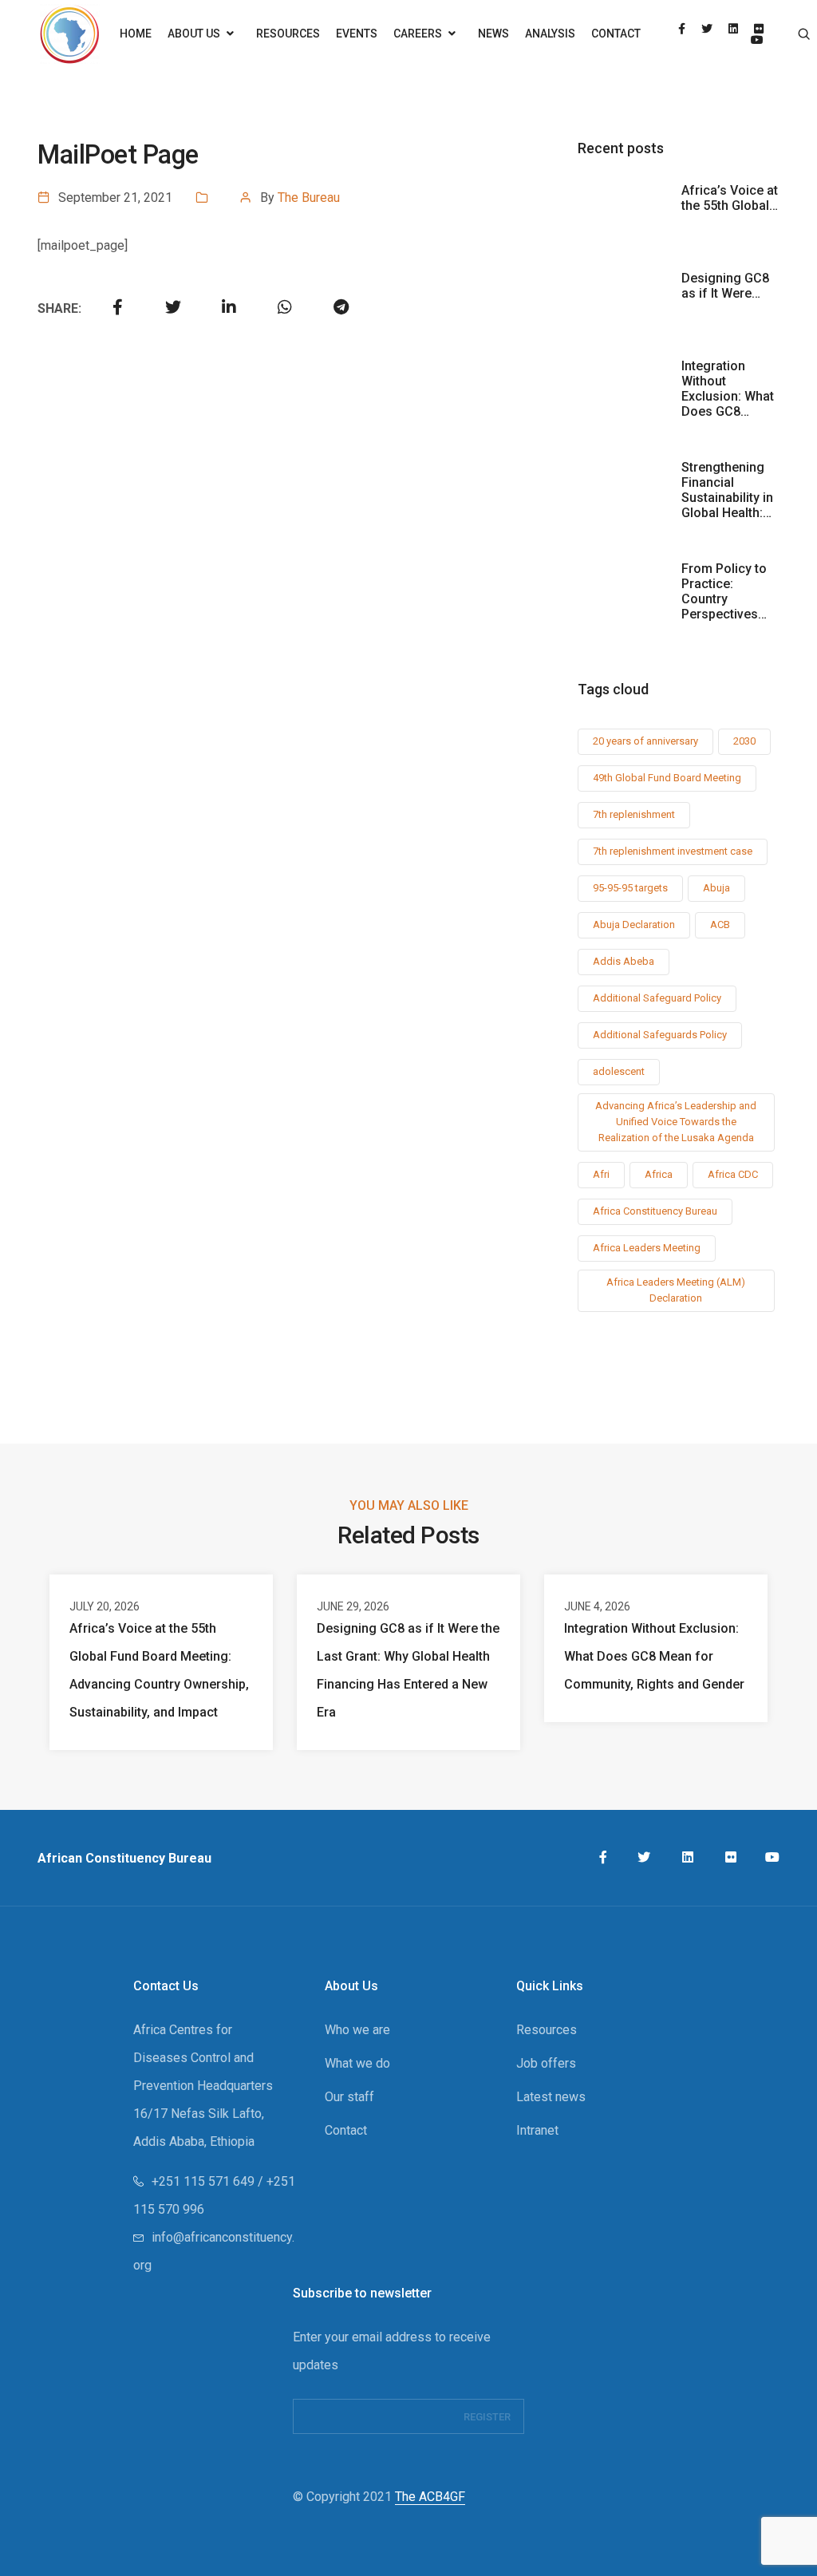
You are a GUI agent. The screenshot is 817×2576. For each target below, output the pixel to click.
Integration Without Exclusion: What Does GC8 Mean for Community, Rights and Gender (654, 1656)
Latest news (551, 2097)
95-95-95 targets (630, 888)
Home (136, 34)
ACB (720, 925)
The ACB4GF (430, 2497)
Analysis (550, 34)
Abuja (716, 888)
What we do (357, 2063)
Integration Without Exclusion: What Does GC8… (728, 389)
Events (357, 34)
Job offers (546, 2063)
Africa (659, 1174)
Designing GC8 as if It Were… (725, 286)
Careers (419, 34)
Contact (616, 34)
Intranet (537, 2130)
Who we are (357, 2030)
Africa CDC (733, 1174)
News (493, 34)
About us (195, 34)
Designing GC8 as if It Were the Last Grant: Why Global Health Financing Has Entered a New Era (408, 1670)
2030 (744, 741)
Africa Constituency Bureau (655, 1211)
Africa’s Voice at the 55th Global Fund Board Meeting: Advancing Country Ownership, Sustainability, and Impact (159, 1670)
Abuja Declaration (634, 925)
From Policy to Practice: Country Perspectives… (724, 591)
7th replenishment (634, 814)
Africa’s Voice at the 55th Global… (730, 198)
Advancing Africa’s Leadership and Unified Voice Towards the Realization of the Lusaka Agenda (676, 1122)
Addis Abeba (624, 961)
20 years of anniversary (645, 741)
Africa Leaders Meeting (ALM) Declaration (676, 1290)
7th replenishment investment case (673, 851)
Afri (601, 1174)
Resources (288, 34)
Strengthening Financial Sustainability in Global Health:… (727, 490)
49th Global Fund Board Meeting (667, 778)
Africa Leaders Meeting (647, 1248)
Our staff (349, 2097)
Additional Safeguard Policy (657, 998)
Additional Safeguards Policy (660, 1035)
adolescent (619, 1071)
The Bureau (309, 198)
